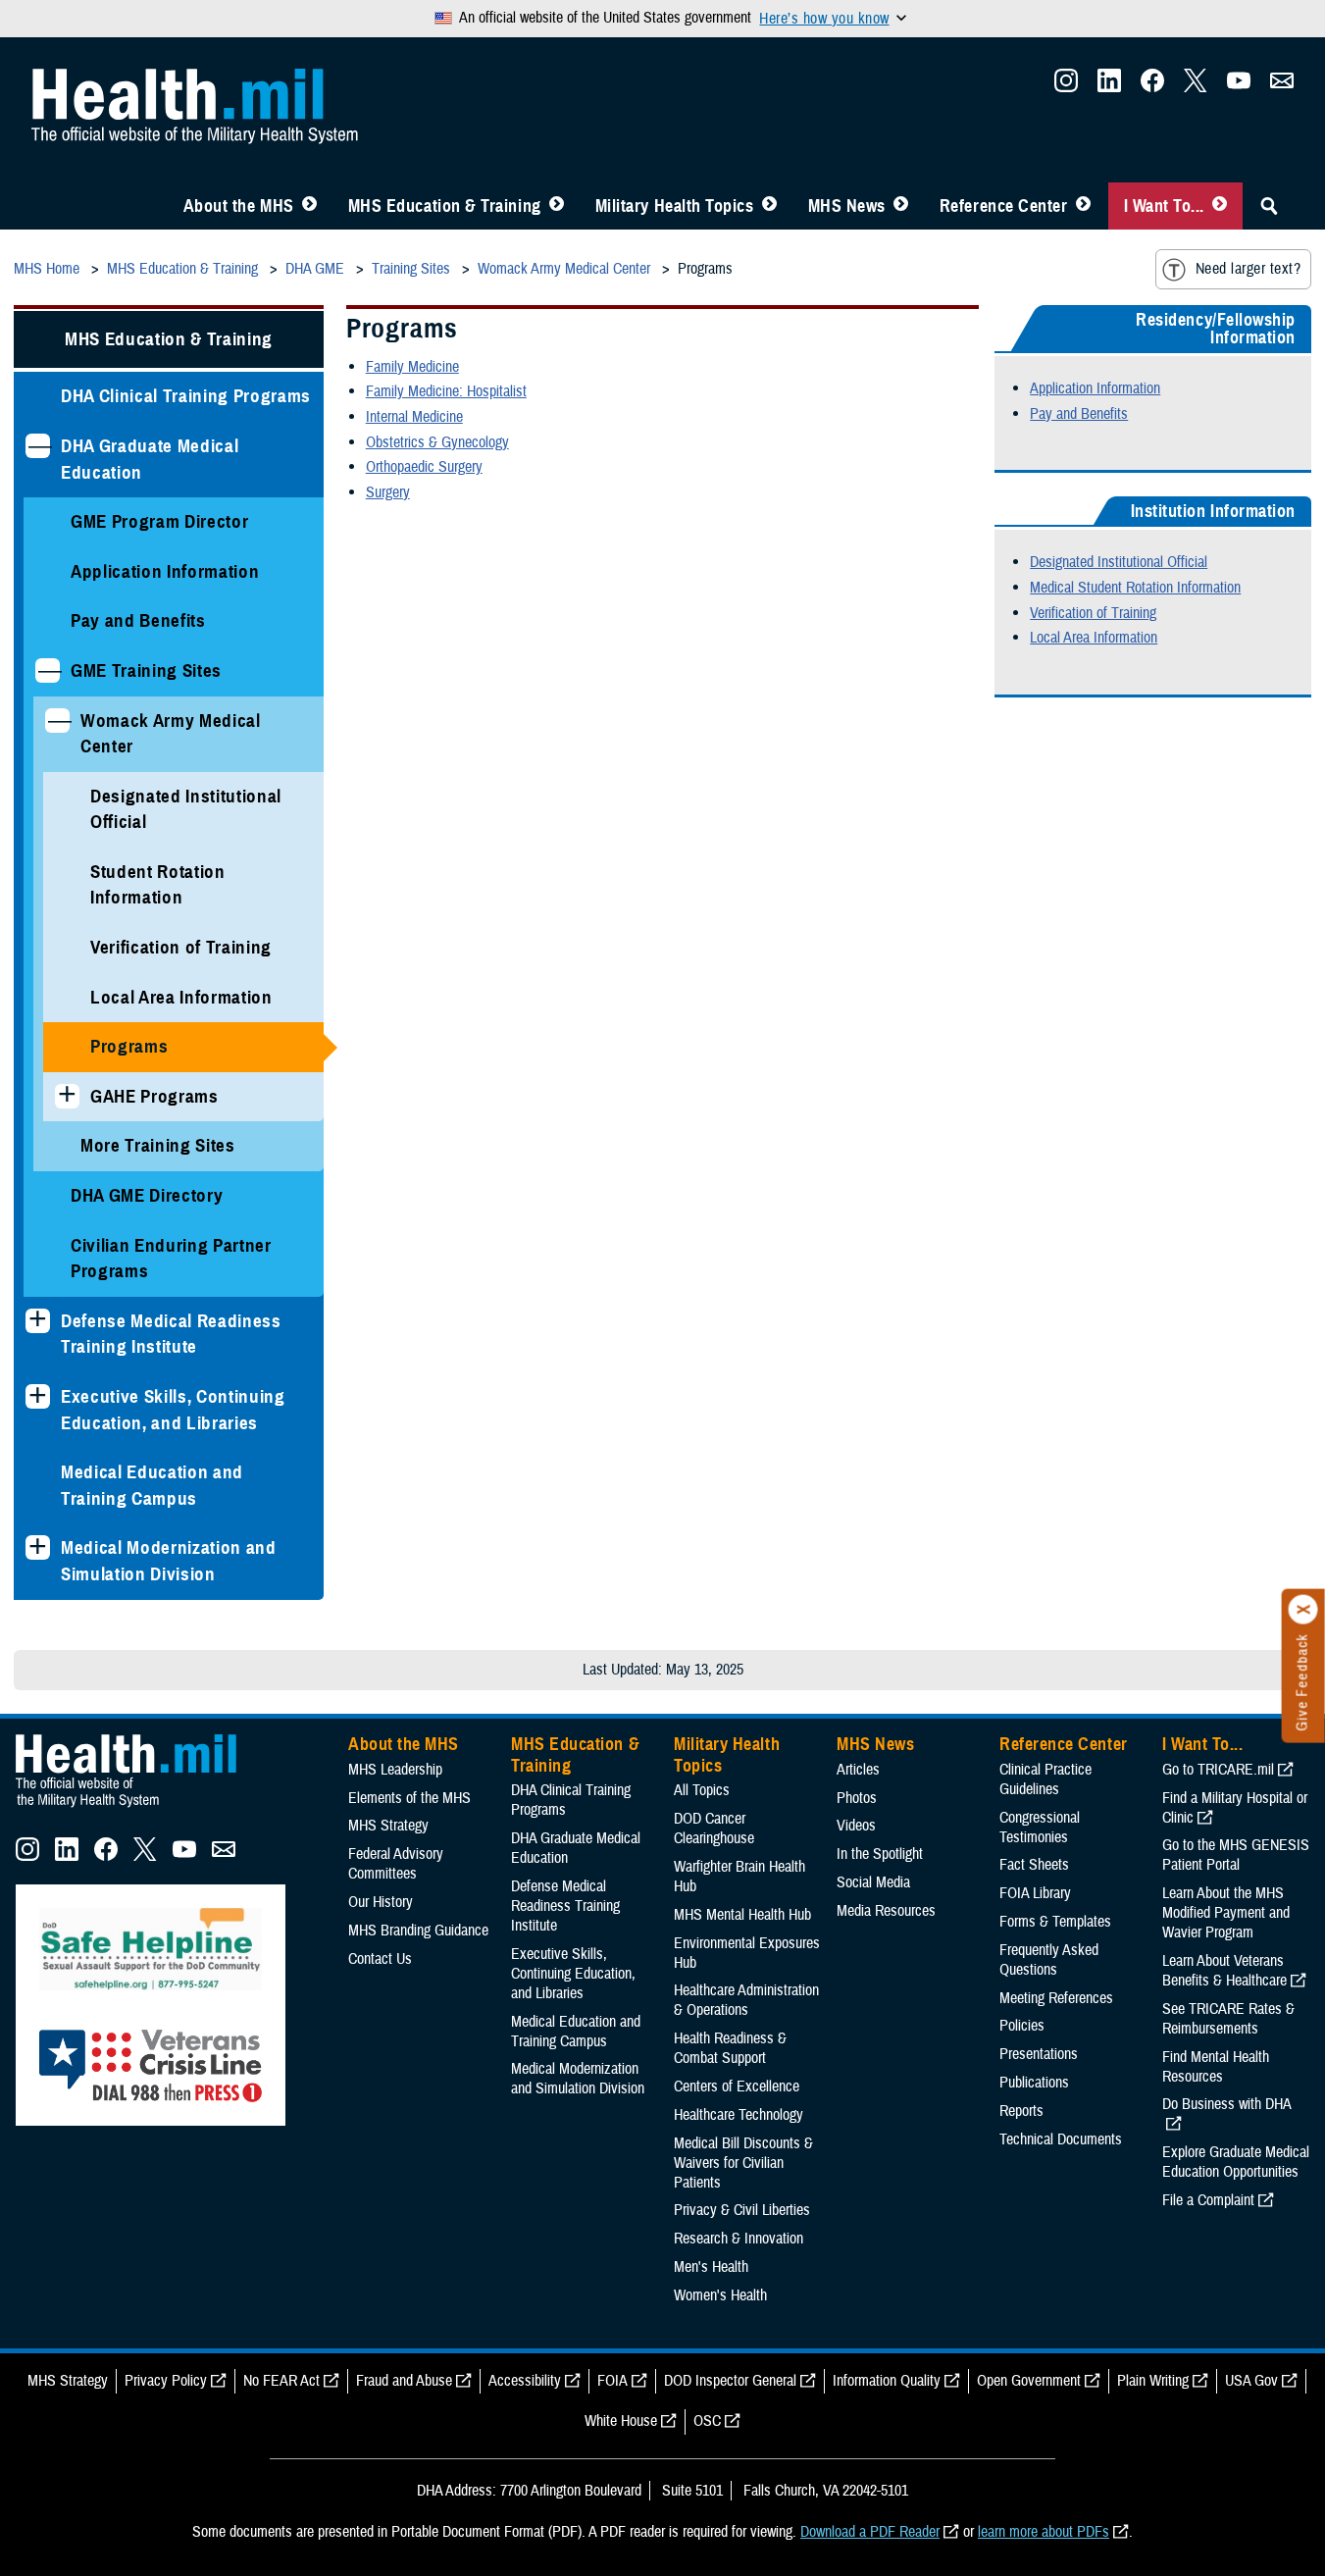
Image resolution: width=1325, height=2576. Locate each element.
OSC (707, 2421)
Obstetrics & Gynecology (437, 442)
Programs (129, 1046)
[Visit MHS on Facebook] (1152, 86)
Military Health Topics (675, 206)
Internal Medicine (414, 417)
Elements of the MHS (409, 1798)
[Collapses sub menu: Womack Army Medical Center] (57, 721)
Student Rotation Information (158, 885)
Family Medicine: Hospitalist (446, 391)
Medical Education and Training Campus (152, 1485)
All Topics (702, 1790)
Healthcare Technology (739, 2115)
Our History (381, 1902)
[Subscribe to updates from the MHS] (1282, 86)
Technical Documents (1061, 2139)
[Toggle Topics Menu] (769, 206)
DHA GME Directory (147, 1195)
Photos (857, 1798)
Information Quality (887, 2381)
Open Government (1029, 2381)
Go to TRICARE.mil (1218, 1770)
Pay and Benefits (138, 620)
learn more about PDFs (1044, 2532)
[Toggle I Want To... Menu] (1220, 206)
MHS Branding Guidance (418, 1931)
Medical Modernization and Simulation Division (169, 1561)
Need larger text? (1248, 269)
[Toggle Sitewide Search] (1269, 206)
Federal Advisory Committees (396, 1864)
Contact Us (380, 1959)
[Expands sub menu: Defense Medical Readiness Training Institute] (38, 1321)
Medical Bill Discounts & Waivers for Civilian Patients (743, 2163)
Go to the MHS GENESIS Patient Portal (1236, 1855)
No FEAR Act (281, 2381)
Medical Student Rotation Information (1135, 588)
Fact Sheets (1034, 1865)
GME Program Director (159, 521)
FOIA (612, 2381)
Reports (1021, 2111)
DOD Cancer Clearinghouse (714, 1829)
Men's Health (711, 2267)
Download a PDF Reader (870, 2532)
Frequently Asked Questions (1049, 1960)
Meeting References (1056, 1998)
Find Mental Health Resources (1216, 2067)
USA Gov (1251, 2381)
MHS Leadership (395, 1770)
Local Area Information (181, 997)
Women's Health (720, 2295)
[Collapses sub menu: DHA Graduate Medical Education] (38, 446)
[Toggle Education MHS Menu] (557, 206)
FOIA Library (1035, 1893)
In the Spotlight (880, 1854)
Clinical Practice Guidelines (1045, 1779)
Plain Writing (1153, 2381)
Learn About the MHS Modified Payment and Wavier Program (1226, 1913)
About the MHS (239, 206)
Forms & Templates (1055, 1922)
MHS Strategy (388, 1826)
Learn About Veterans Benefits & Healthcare (1224, 1971)
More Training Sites (158, 1145)
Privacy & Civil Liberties (742, 2210)
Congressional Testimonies (1040, 1828)
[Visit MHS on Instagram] (1066, 86)
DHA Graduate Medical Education (150, 459)
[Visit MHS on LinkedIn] (1109, 86)
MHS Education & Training (445, 206)
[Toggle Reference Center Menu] (1083, 206)
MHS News (847, 206)
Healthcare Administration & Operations (746, 2000)
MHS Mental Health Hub (742, 1915)
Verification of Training (181, 947)
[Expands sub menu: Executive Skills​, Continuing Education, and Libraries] (38, 1396)
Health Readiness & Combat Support (730, 2048)
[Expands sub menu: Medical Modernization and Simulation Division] (38, 1547)
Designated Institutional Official (186, 809)
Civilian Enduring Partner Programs (171, 1259)
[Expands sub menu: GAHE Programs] (67, 1096)
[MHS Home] (138, 1808)
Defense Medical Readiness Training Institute (171, 1334)
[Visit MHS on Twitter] (1196, 86)
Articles (858, 1770)
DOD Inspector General (730, 2381)
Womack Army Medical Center (171, 734)
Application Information (165, 571)
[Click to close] (1303, 1610)
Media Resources (886, 1911)
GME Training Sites (146, 670)
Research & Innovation (739, 2239)
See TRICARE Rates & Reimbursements (1228, 2019)
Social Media (873, 1882)
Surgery (388, 492)
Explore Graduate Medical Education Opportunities (1236, 2162)
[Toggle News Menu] (901, 206)
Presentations (1039, 2054)
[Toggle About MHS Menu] (309, 206)
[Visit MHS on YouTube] (1239, 86)
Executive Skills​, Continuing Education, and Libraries (173, 1410)
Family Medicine (412, 367)
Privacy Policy (166, 2381)
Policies (1022, 2026)
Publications (1034, 2083)
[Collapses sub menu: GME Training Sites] (48, 670)
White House (621, 2421)
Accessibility (525, 2381)
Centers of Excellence (737, 2087)
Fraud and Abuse (404, 2381)
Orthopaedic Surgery (424, 467)
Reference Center (1004, 206)
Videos (856, 1826)
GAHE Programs (154, 1096)
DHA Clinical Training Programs (186, 396)
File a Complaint (1208, 2200)
